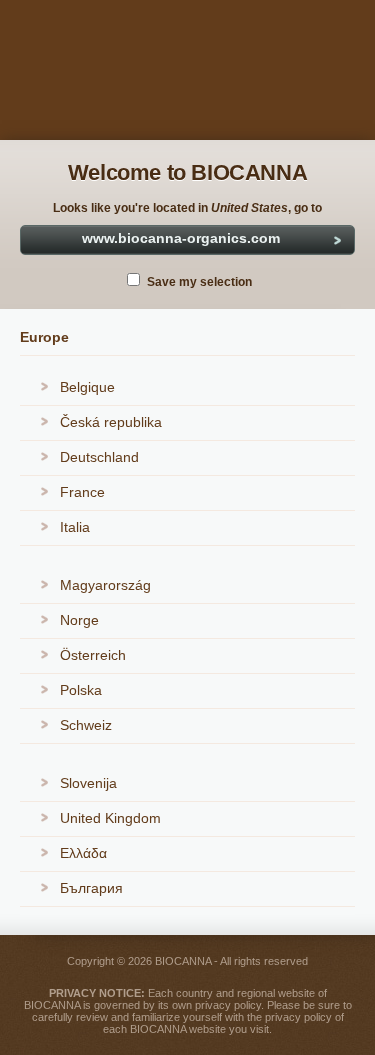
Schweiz (86, 725)
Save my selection (199, 282)
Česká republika (111, 422)
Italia (75, 527)
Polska (81, 690)
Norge (79, 620)
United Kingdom (110, 818)
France (82, 492)
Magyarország (105, 585)
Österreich (93, 655)
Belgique (87, 387)
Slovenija (88, 783)
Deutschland (99, 457)
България (91, 888)
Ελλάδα (83, 853)
